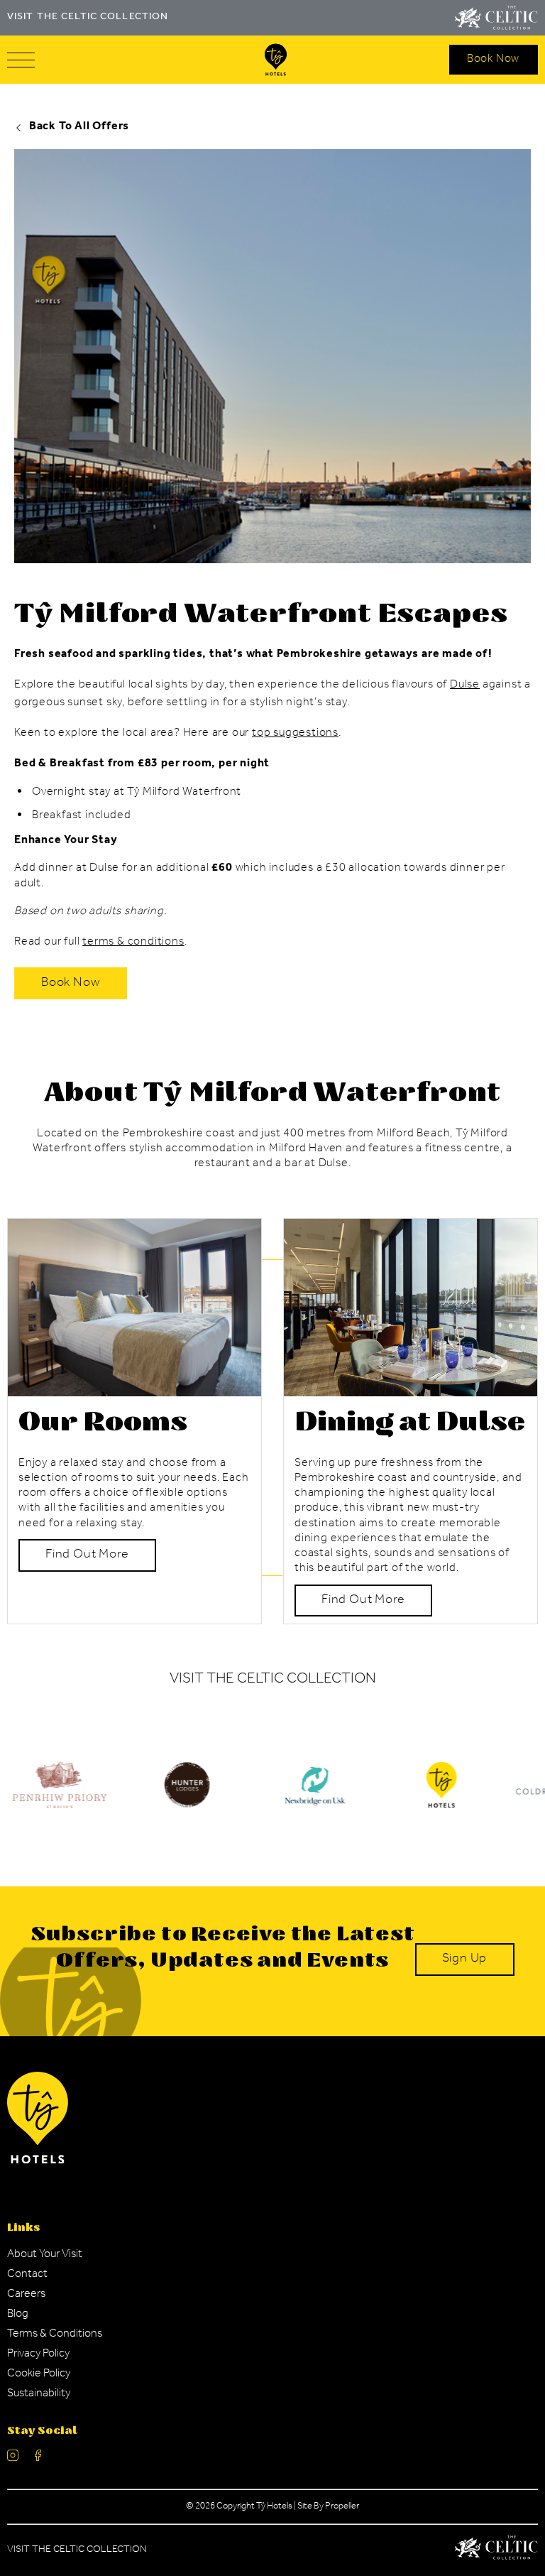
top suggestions (295, 734)
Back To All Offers (79, 127)
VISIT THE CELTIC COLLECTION (88, 18)
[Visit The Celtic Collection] (496, 18)
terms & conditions (133, 942)
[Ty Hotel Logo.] (187, 1795)
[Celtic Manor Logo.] (496, 2550)
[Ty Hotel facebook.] (38, 2458)
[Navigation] (21, 60)
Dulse (465, 685)
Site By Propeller (328, 2507)
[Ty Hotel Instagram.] (13, 2458)
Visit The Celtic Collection (77, 2550)
